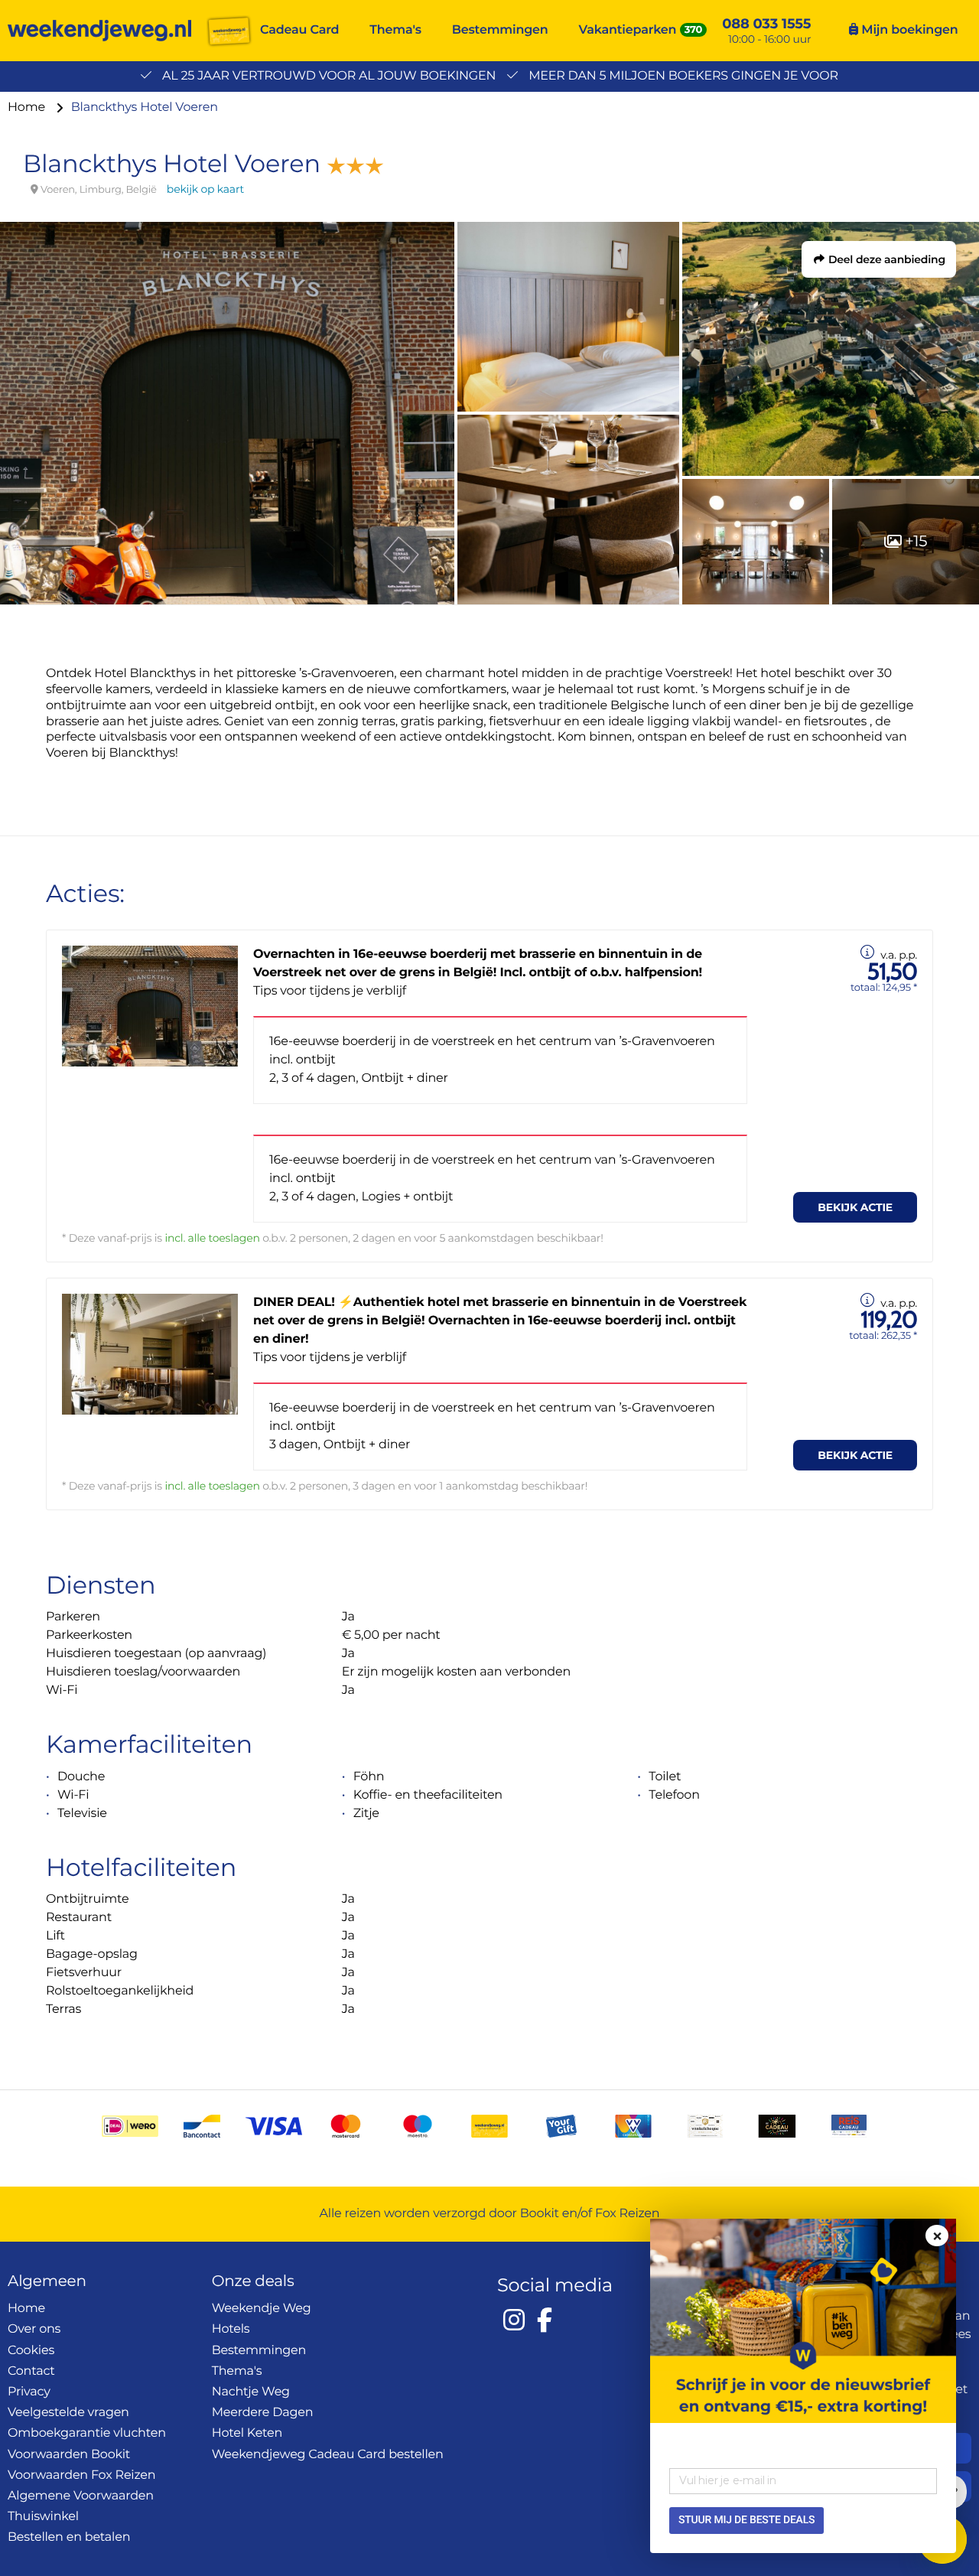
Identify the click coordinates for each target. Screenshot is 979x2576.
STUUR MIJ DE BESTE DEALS (746, 2520)
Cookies (31, 2351)
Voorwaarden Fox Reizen (81, 2475)
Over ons (34, 2329)
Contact (31, 2371)
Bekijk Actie (855, 1207)
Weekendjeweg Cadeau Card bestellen (328, 2455)
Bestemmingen (500, 30)
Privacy (29, 2392)
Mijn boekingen (908, 30)
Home (28, 107)
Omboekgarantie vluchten (87, 2433)
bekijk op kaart (205, 189)
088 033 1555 (766, 24)
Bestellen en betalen (69, 2537)
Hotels (231, 2329)
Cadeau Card (299, 30)
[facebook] (545, 2320)
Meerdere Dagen (263, 2413)
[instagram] (514, 2320)
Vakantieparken (628, 30)
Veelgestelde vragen (68, 2413)
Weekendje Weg (262, 2309)
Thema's (395, 30)
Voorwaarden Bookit (69, 2455)
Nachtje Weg (251, 2392)
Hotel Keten (247, 2433)
